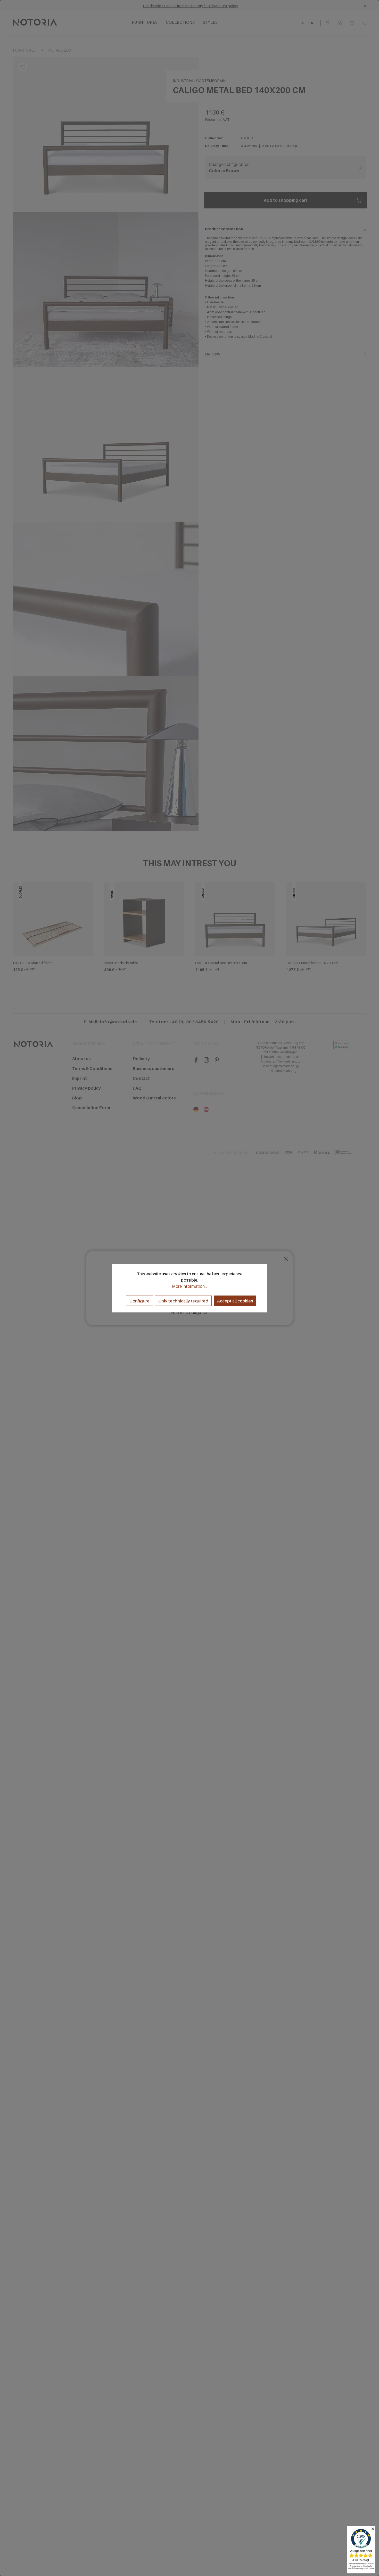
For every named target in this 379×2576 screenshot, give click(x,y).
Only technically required (183, 1301)
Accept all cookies (235, 1301)
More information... (190, 1286)
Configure (139, 1301)
